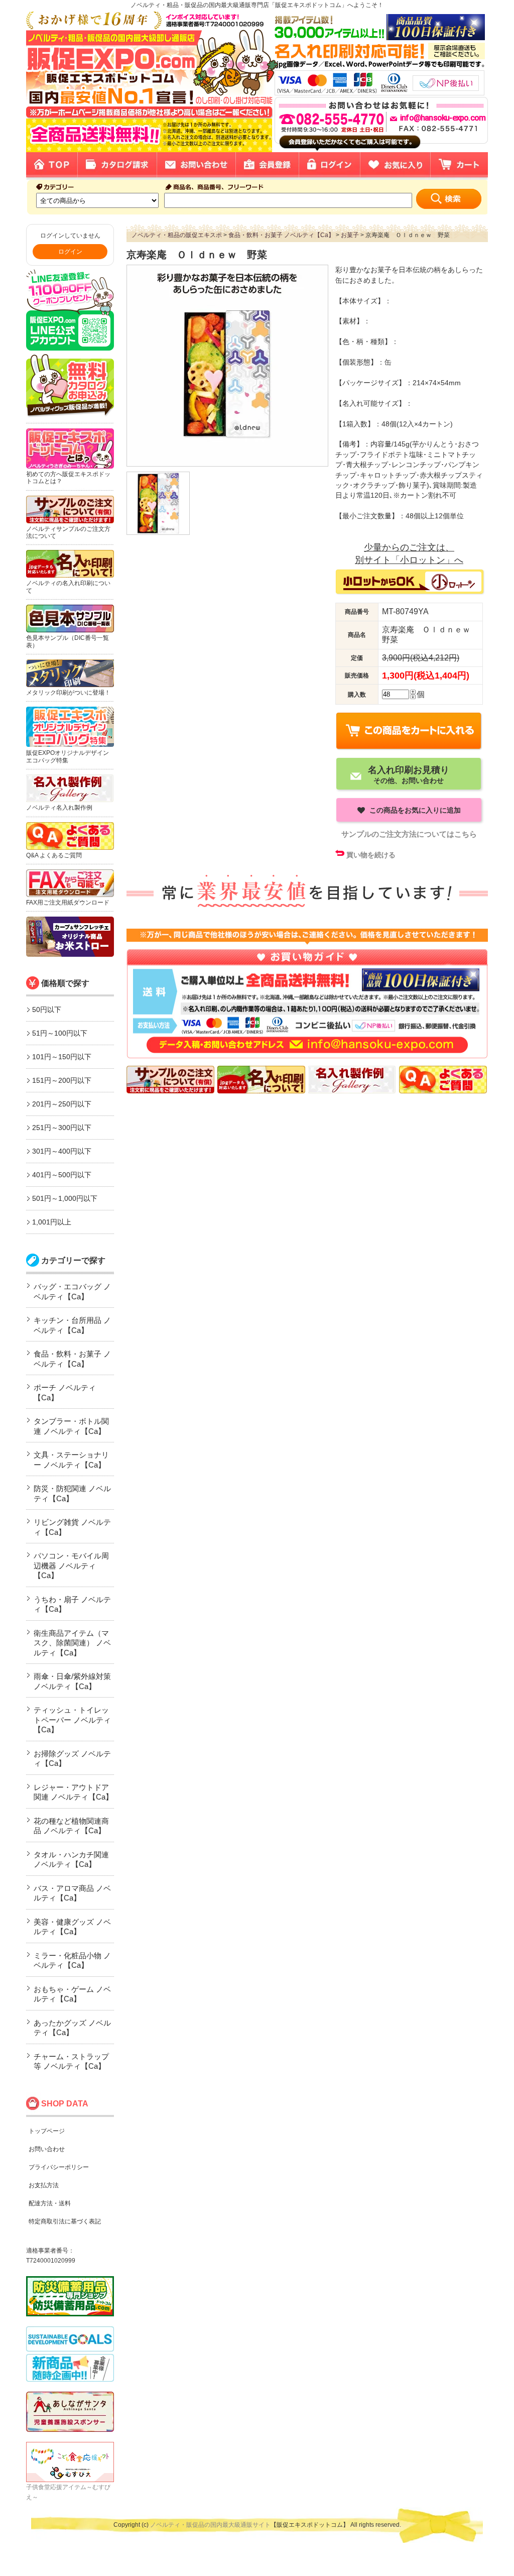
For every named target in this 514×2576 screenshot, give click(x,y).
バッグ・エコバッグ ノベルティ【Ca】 (72, 1292)
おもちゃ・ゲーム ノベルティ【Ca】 (72, 1994)
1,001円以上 (52, 1222)
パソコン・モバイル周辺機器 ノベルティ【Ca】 (71, 1565)
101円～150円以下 (62, 1057)
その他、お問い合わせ (409, 774)
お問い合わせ (47, 2149)
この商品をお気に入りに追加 (414, 810)
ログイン (70, 252)
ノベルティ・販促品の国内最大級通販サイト (210, 2525)
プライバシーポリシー (59, 2167)
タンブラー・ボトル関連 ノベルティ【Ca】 (71, 1426)
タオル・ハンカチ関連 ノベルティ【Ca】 (71, 1860)
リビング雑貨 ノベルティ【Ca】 (72, 1527)
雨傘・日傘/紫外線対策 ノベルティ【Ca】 (72, 1681)
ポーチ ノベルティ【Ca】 (65, 1392)
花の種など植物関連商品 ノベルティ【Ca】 (71, 1826)
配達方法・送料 (50, 2203)
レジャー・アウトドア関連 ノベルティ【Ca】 (73, 1792)
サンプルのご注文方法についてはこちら (409, 834)
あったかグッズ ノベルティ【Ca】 (72, 2028)
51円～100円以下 (60, 1033)
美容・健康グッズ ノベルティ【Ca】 (72, 1927)
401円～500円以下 (62, 1175)
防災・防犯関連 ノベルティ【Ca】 (72, 1493)
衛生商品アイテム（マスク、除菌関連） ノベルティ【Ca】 (72, 1643)
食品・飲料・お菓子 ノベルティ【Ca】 (72, 1359)
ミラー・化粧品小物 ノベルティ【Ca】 (72, 1961)
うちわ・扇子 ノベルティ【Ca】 (72, 1604)
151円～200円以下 (62, 1080)
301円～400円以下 (62, 1151)
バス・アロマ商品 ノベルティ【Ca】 (72, 1893)
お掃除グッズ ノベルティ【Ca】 (72, 1759)
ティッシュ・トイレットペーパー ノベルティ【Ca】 (72, 1720)
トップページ (47, 2131)
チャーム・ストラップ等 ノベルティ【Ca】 (71, 2061)
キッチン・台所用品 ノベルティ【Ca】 (72, 1325)
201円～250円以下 (62, 1104)
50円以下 (47, 1010)
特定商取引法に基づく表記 (65, 2221)
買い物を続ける (371, 855)
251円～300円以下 (62, 1128)
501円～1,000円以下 (65, 1198)
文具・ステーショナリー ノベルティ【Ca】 (71, 1460)
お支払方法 (44, 2185)
